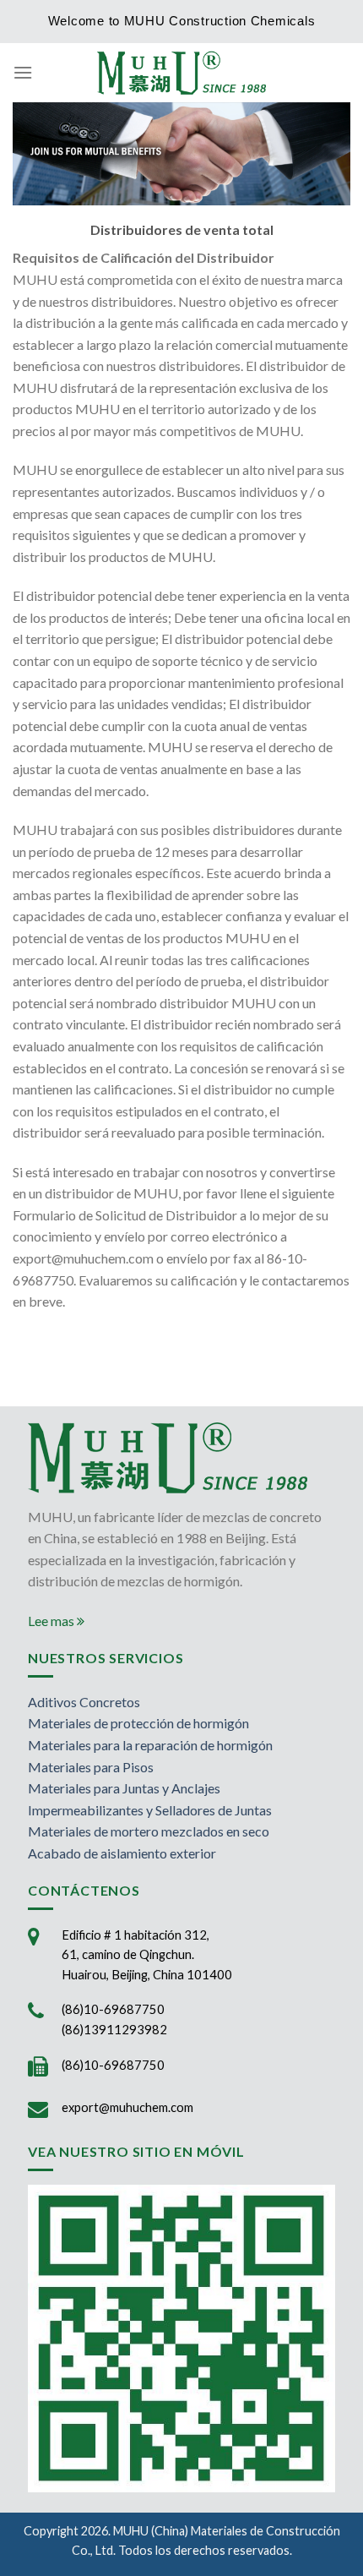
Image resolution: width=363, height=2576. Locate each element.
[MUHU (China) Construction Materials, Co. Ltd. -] (181, 72)
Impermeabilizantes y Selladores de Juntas (150, 1810)
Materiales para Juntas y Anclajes (124, 1788)
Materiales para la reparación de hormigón (150, 1745)
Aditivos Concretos (84, 1702)
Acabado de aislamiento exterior (122, 1853)
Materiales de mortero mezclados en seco (149, 1831)
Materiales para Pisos (91, 1767)
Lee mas (52, 1621)
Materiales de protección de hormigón (138, 1723)
